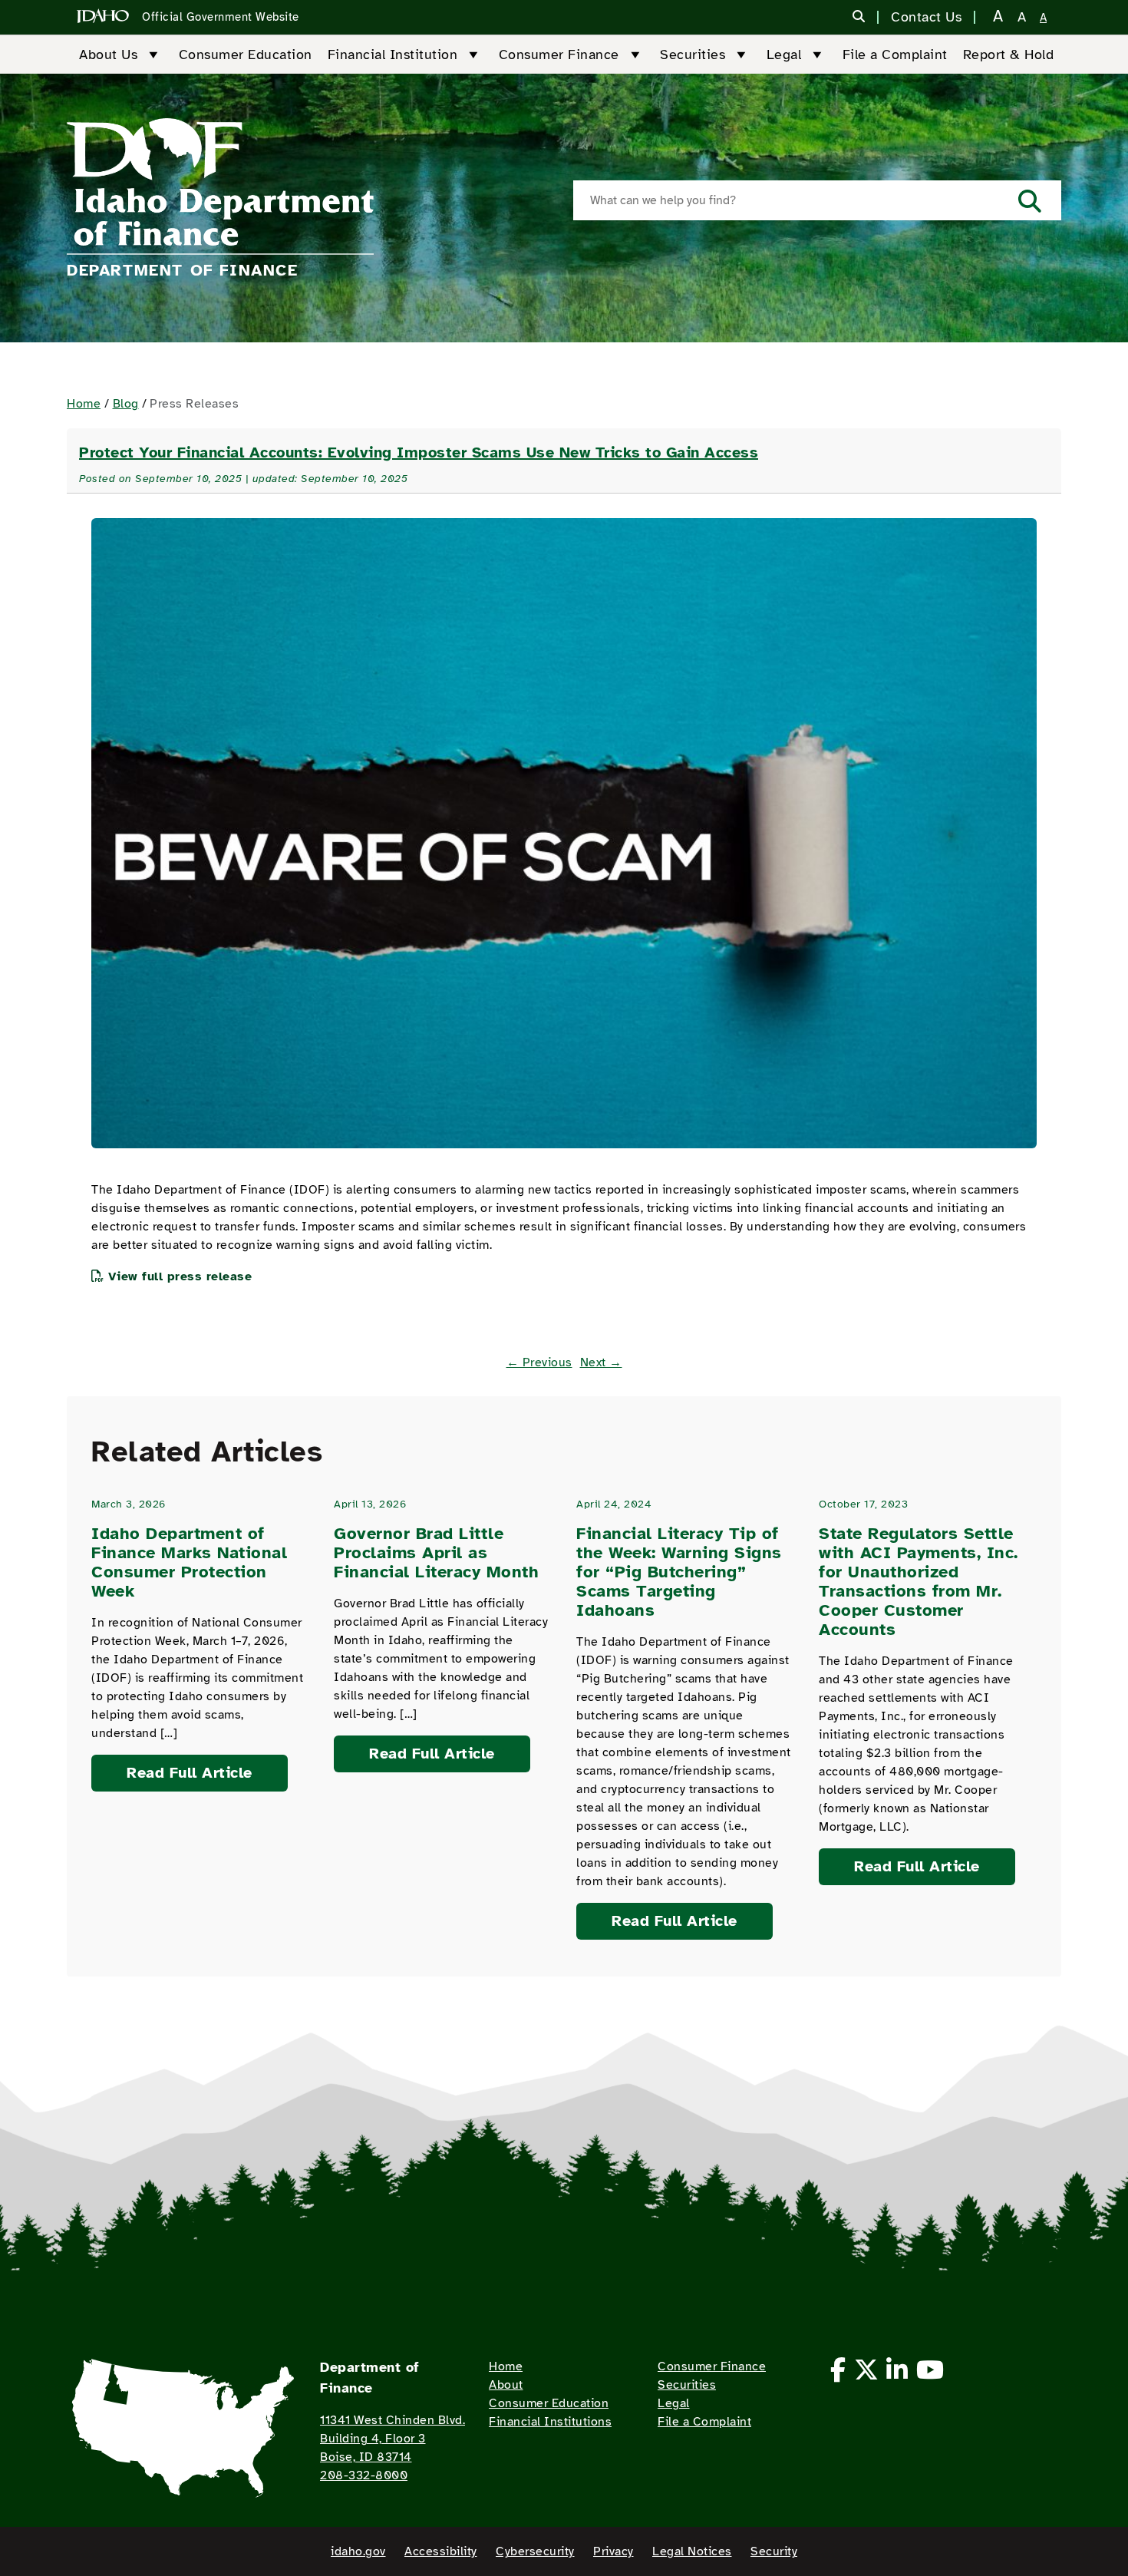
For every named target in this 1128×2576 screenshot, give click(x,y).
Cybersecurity (535, 2551)
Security (774, 2551)
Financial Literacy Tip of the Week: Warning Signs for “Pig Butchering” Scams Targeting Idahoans (679, 1572)
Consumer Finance (559, 54)
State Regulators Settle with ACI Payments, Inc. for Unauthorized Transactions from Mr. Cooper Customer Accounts (919, 1581)
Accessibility (441, 2551)
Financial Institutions (550, 2422)
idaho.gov (358, 2551)
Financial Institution (393, 54)
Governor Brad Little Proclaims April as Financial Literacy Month (436, 1552)
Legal (784, 54)
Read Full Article (190, 1773)
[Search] (859, 18)
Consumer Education (246, 54)
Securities (693, 54)
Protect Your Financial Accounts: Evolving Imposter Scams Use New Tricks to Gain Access (419, 452)
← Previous (539, 1362)
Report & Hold (1009, 54)
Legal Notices (692, 2551)
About (506, 2385)
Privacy (613, 2551)
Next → (601, 1362)
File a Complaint (895, 54)
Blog (126, 404)
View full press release (180, 1276)
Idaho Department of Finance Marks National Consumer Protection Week (189, 1562)
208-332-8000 (364, 2475)
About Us (108, 54)
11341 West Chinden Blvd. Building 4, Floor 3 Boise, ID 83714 (392, 2439)
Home (84, 404)
